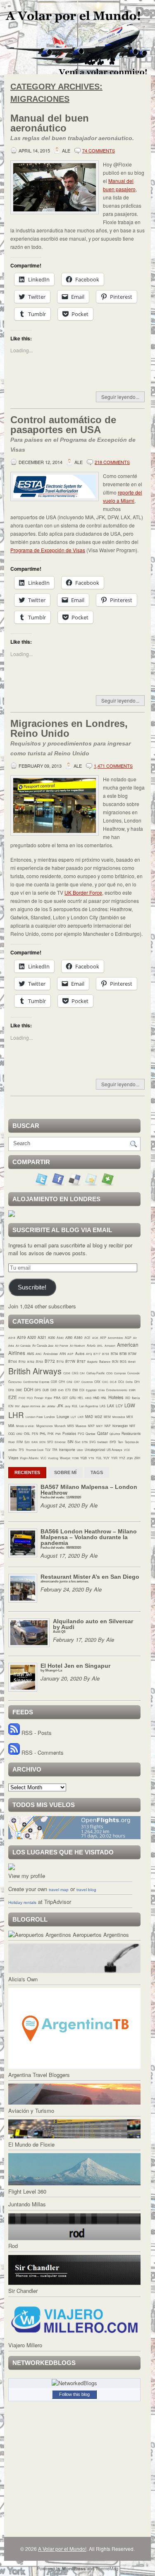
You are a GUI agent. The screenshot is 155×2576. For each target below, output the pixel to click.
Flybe (49, 1398)
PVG (81, 1434)
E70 (68, 1390)
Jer (44, 1406)
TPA (55, 1450)
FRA (57, 1398)
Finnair (39, 1398)
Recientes (27, 1472)
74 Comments (99, 150)
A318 (12, 1338)
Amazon (110, 1345)
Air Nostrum (77, 1345)
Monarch (60, 1426)
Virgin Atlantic (29, 1458)
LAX (111, 1406)
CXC (105, 1382)
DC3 (121, 1382)
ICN (11, 1406)
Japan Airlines (31, 1406)
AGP (128, 1338)
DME (19, 1390)
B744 (13, 1361)
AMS (30, 1354)
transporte (67, 1449)
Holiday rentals (22, 1902)
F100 (22, 1398)
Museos (81, 1426)
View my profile (27, 1876)
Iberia (136, 1398)
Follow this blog (74, 2394)
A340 (60, 1338)
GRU (73, 1398)
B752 (22, 1362)
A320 (32, 1337)
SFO (50, 1442)
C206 (67, 1373)
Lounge (63, 1416)
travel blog (86, 1890)
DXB (54, 1390)
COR (54, 1382)
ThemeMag (107, 2568)
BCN (115, 1362)
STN (85, 1442)
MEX (130, 1417)
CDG (109, 1373)
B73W (132, 1354)
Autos (80, 1353)
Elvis (101, 1390)
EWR (132, 1390)
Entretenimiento (117, 1390)
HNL (104, 1398)
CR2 (69, 1382)
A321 (42, 1337)
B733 (106, 1354)
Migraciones (45, 1426)
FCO (30, 1398)
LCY (119, 1406)
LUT (73, 1417)
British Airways (35, 1371)
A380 (78, 1337)
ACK (95, 1338)
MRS (71, 1426)
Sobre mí (65, 1472)
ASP (70, 1354)
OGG (11, 1434)
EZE (13, 1397)
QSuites (115, 1434)
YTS (91, 1458)
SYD (113, 1442)
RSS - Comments (42, 1752)
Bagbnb (92, 1362)
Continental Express (36, 1382)
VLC (43, 1458)
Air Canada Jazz (43, 1345)
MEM (107, 1417)
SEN (42, 1442)
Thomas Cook (35, 1450)
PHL (43, 1433)
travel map (59, 1890)
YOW (75, 1458)
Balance (105, 1362)
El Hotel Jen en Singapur (75, 1667)
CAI (82, 1373)
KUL (75, 1406)
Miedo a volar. (25, 1426)
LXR (81, 1417)
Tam (120, 1442)
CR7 (77, 1382)
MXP (91, 1426)
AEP (103, 1338)
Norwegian (120, 1426)
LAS (103, 1406)
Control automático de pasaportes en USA (73, 434)
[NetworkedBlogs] (74, 2383)
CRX (97, 1382)
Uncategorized (95, 1450)
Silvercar (60, 1442)
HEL (81, 1398)
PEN (35, 1434)
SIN (70, 1442)
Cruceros (87, 1382)
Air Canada (23, 1345)
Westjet (65, 1458)
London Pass (34, 1417)
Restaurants (131, 1433)
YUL (99, 1458)
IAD (128, 1398)
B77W (70, 1361)
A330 (51, 1337)
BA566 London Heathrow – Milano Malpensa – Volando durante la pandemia (89, 1539)
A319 (21, 1337)
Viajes (13, 1458)
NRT (132, 1426)
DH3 (11, 1390)
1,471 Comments (113, 766)
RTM (20, 1442)
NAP (108, 1426)
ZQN (130, 1458)
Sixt (77, 1442)
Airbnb (91, 1345)
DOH (29, 1389)
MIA (11, 1425)
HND (96, 1398)
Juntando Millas (27, 2204)
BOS (123, 1362)
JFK (60, 1406)
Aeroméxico (116, 1338)
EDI (82, 1390)
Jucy (68, 1406)
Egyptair (91, 1390)
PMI (58, 1434)
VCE (127, 1450)
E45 (61, 1390)
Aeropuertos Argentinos (100, 1935)
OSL (27, 1433)
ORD (19, 1434)
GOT (65, 1398)
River (12, 1442)
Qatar (103, 1433)
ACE (87, 1338)
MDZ (98, 1417)
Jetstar (51, 1406)
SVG (92, 1442)
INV (17, 1406)
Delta (129, 1382)
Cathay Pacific (95, 1373)
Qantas (91, 1434)
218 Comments (112, 462)
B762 (31, 1362)
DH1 (137, 1382)
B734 (114, 1354)
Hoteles (116, 1397)
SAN (35, 1442)
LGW (130, 1405)
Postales (69, 1433)
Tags (97, 1472)
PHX (51, 1434)
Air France (62, 1345)
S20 (27, 1442)
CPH (62, 1382)
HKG (88, 1398)
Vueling (53, 1458)
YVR (114, 1458)
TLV (48, 1450)
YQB (83, 1458)
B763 (39, 1362)
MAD (89, 1416)
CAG (75, 1373)
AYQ (89, 1354)
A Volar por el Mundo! (62, 2549)
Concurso (15, 1382)
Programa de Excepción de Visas (48, 550)
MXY (100, 1426)
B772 (50, 1361)
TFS (21, 1450)
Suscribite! (32, 1287)
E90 (75, 1390)
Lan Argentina (89, 1406)
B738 (123, 1354)
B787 (81, 1361)
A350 (69, 1337)
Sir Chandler (23, 2291)
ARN (63, 1354)
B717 (97, 1354)
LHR (16, 1415)
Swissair (103, 1442)
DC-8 (113, 1382)
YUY (106, 1458)
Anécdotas (51, 1354)
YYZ (122, 1458)
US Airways (114, 1450)
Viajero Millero (25, 2345)
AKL (100, 1345)
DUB (46, 1390)
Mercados (119, 1417)
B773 (60, 1362)
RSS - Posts (36, 1733)
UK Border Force (83, 892)
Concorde (134, 1373)
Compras (120, 1373)
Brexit (132, 1362)
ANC (39, 1354)
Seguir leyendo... (120, 397)
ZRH (137, 1458)
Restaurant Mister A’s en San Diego (90, 1578)
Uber (80, 1450)
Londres (50, 1417)
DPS (38, 1390)
